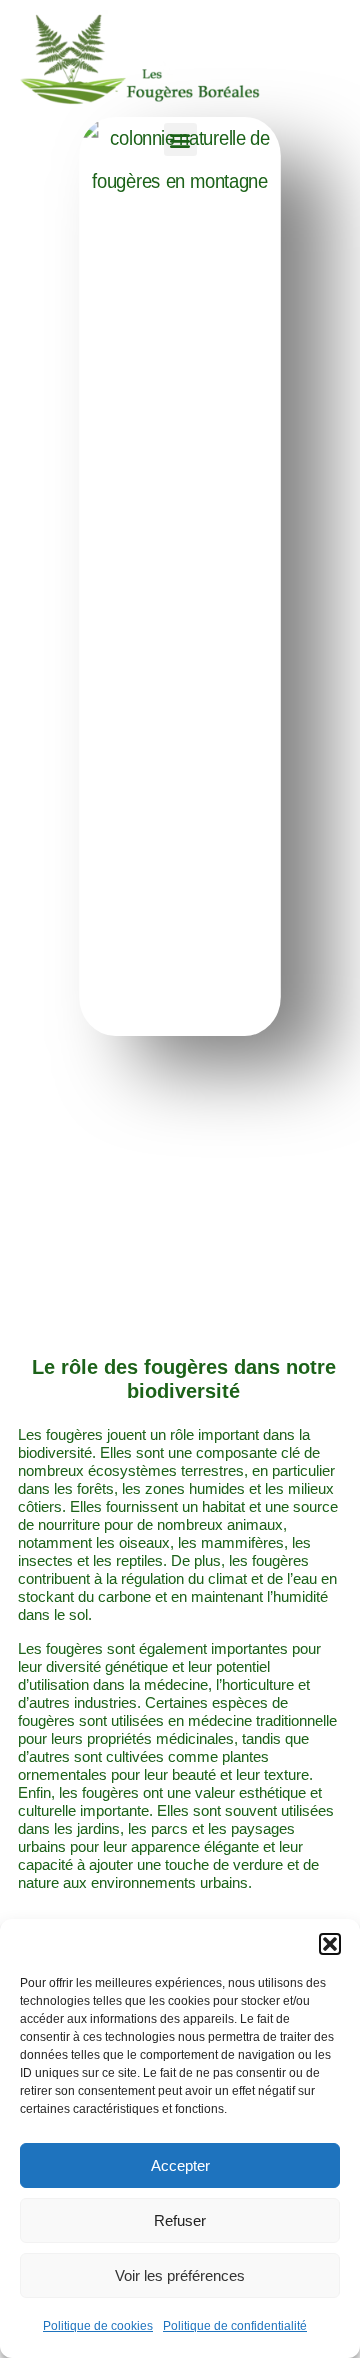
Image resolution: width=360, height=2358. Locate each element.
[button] (330, 1944)
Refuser (180, 2220)
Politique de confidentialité (235, 2326)
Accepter (180, 2165)
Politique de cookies (98, 2326)
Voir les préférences (180, 2275)
